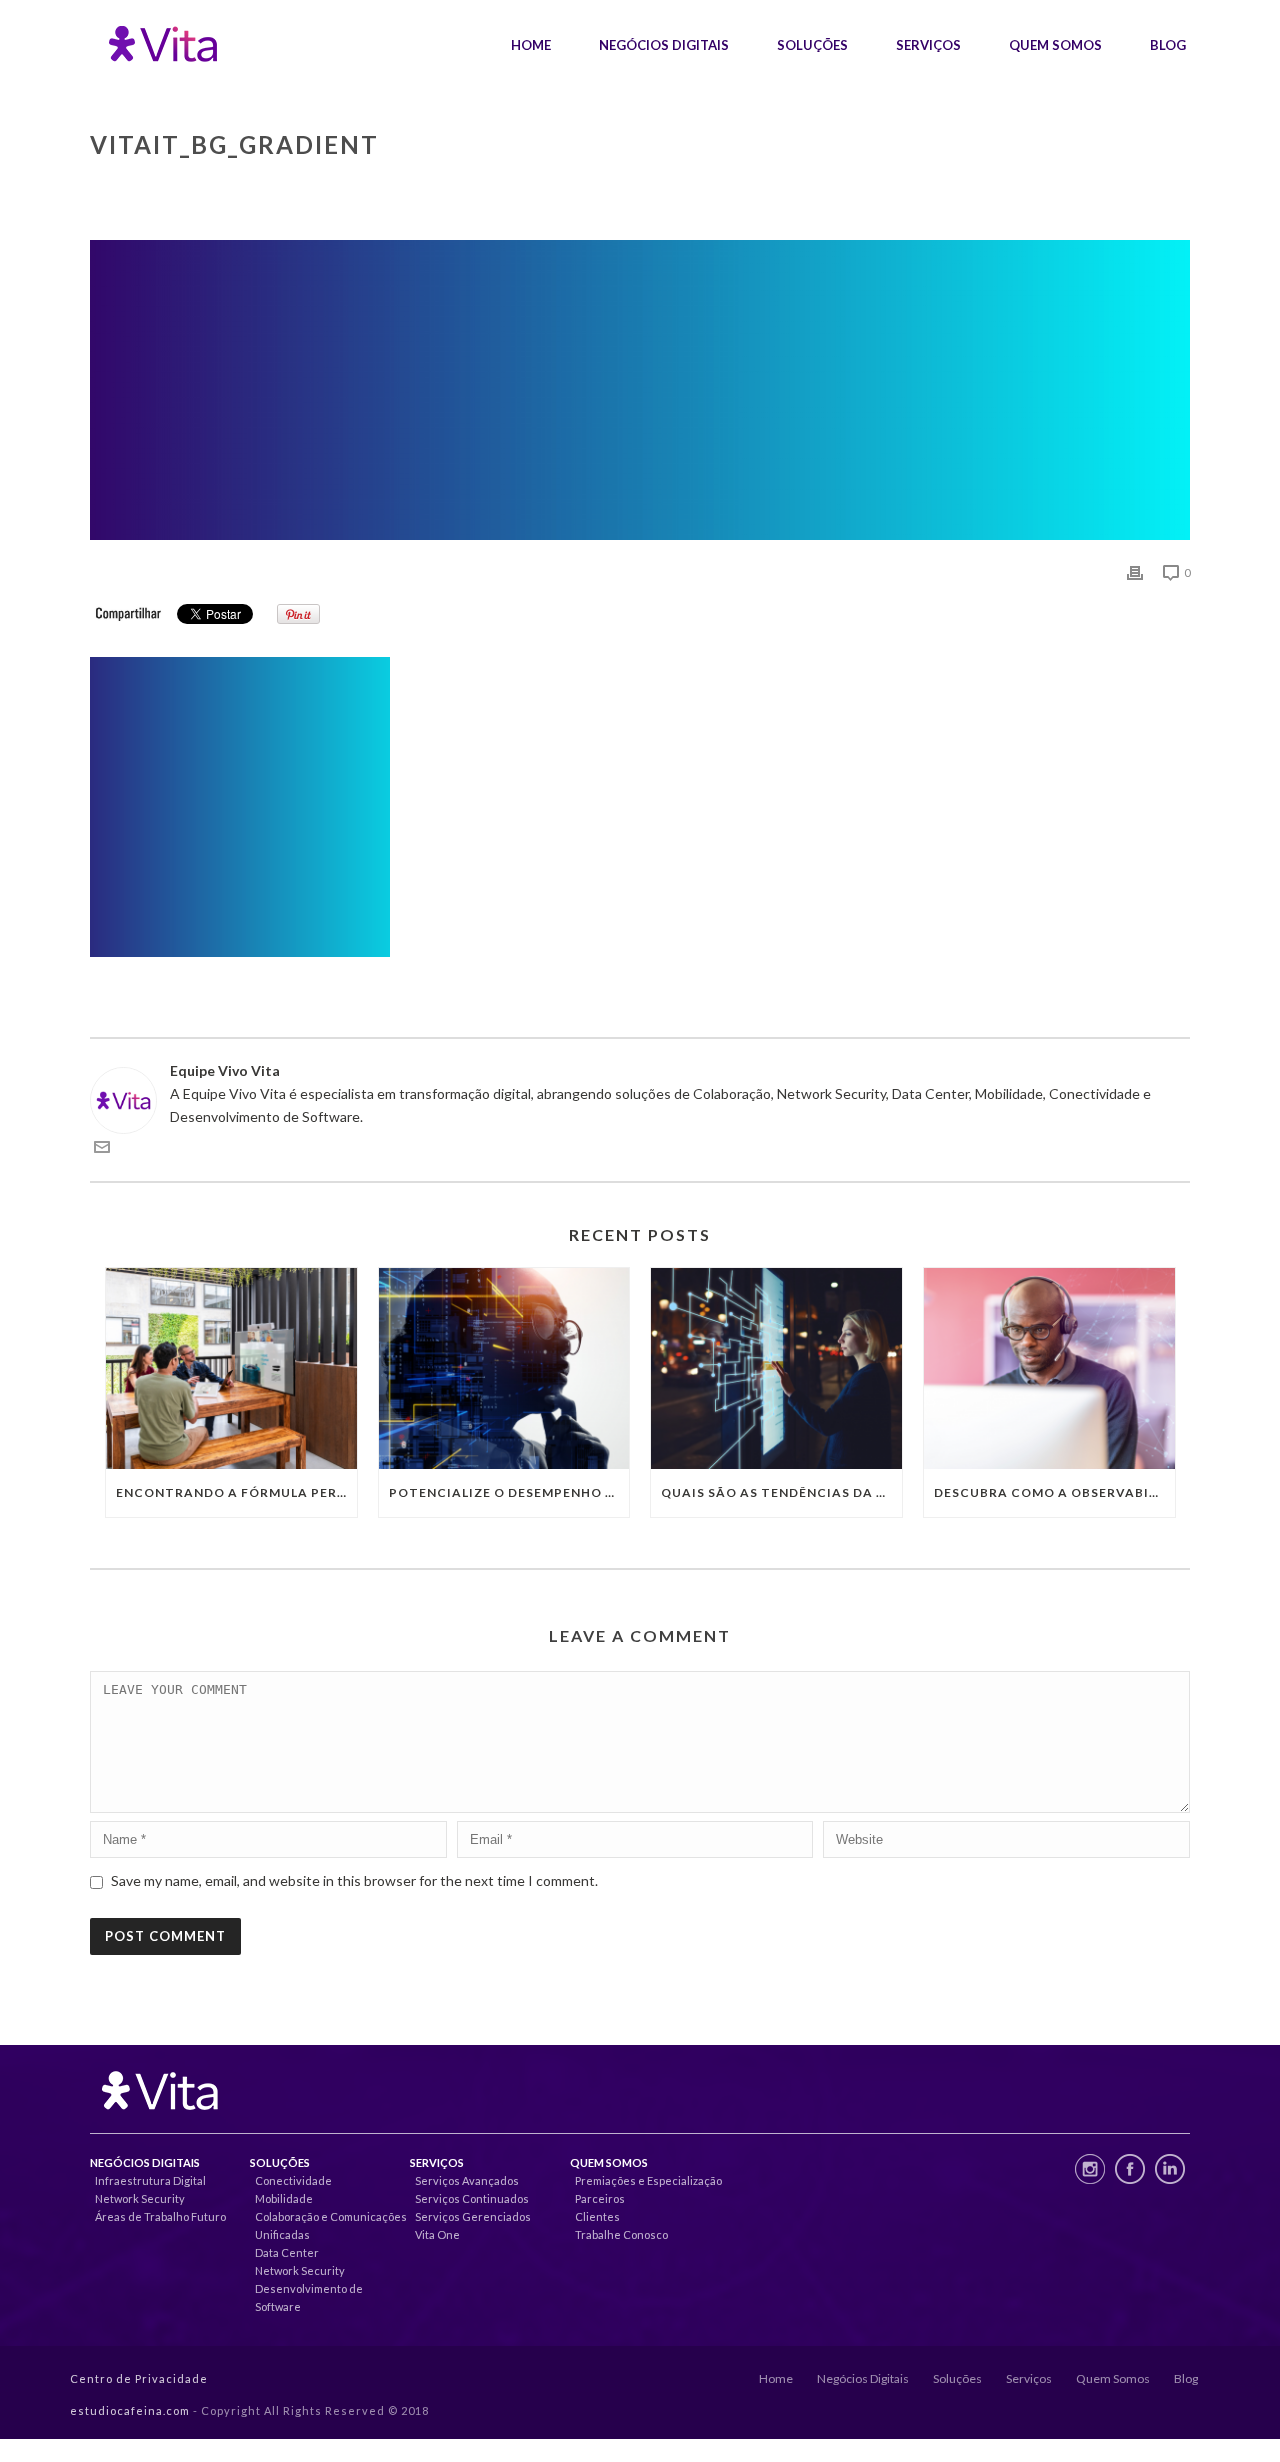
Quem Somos (1055, 45)
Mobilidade (284, 2198)
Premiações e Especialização (648, 2180)
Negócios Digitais (664, 45)
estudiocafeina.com (130, 2410)
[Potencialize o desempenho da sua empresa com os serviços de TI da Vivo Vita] (504, 1368)
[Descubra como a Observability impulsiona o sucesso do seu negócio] (1049, 1368)
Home (531, 45)
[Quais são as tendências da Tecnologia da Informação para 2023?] (776, 1368)
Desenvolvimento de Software (309, 2297)
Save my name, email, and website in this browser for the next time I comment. (354, 1880)
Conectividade (293, 2180)
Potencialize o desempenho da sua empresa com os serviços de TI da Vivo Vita (509, 1492)
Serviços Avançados (467, 2180)
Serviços (928, 45)
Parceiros (600, 2198)
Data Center (287, 2252)
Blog (1168, 45)
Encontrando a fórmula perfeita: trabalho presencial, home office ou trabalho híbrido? (236, 1492)
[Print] (1135, 571)
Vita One (437, 2234)
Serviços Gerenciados (473, 2216)
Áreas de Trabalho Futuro (160, 2216)
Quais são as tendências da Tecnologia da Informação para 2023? (781, 1492)
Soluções (812, 45)
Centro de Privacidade (139, 2378)
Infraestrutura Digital (150, 2180)
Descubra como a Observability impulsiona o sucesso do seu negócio (1054, 1492)
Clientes (597, 2216)
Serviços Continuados (472, 2198)
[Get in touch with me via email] (102, 1149)
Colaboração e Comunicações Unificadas (331, 2225)
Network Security (140, 2198)
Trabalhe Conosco (621, 2234)
